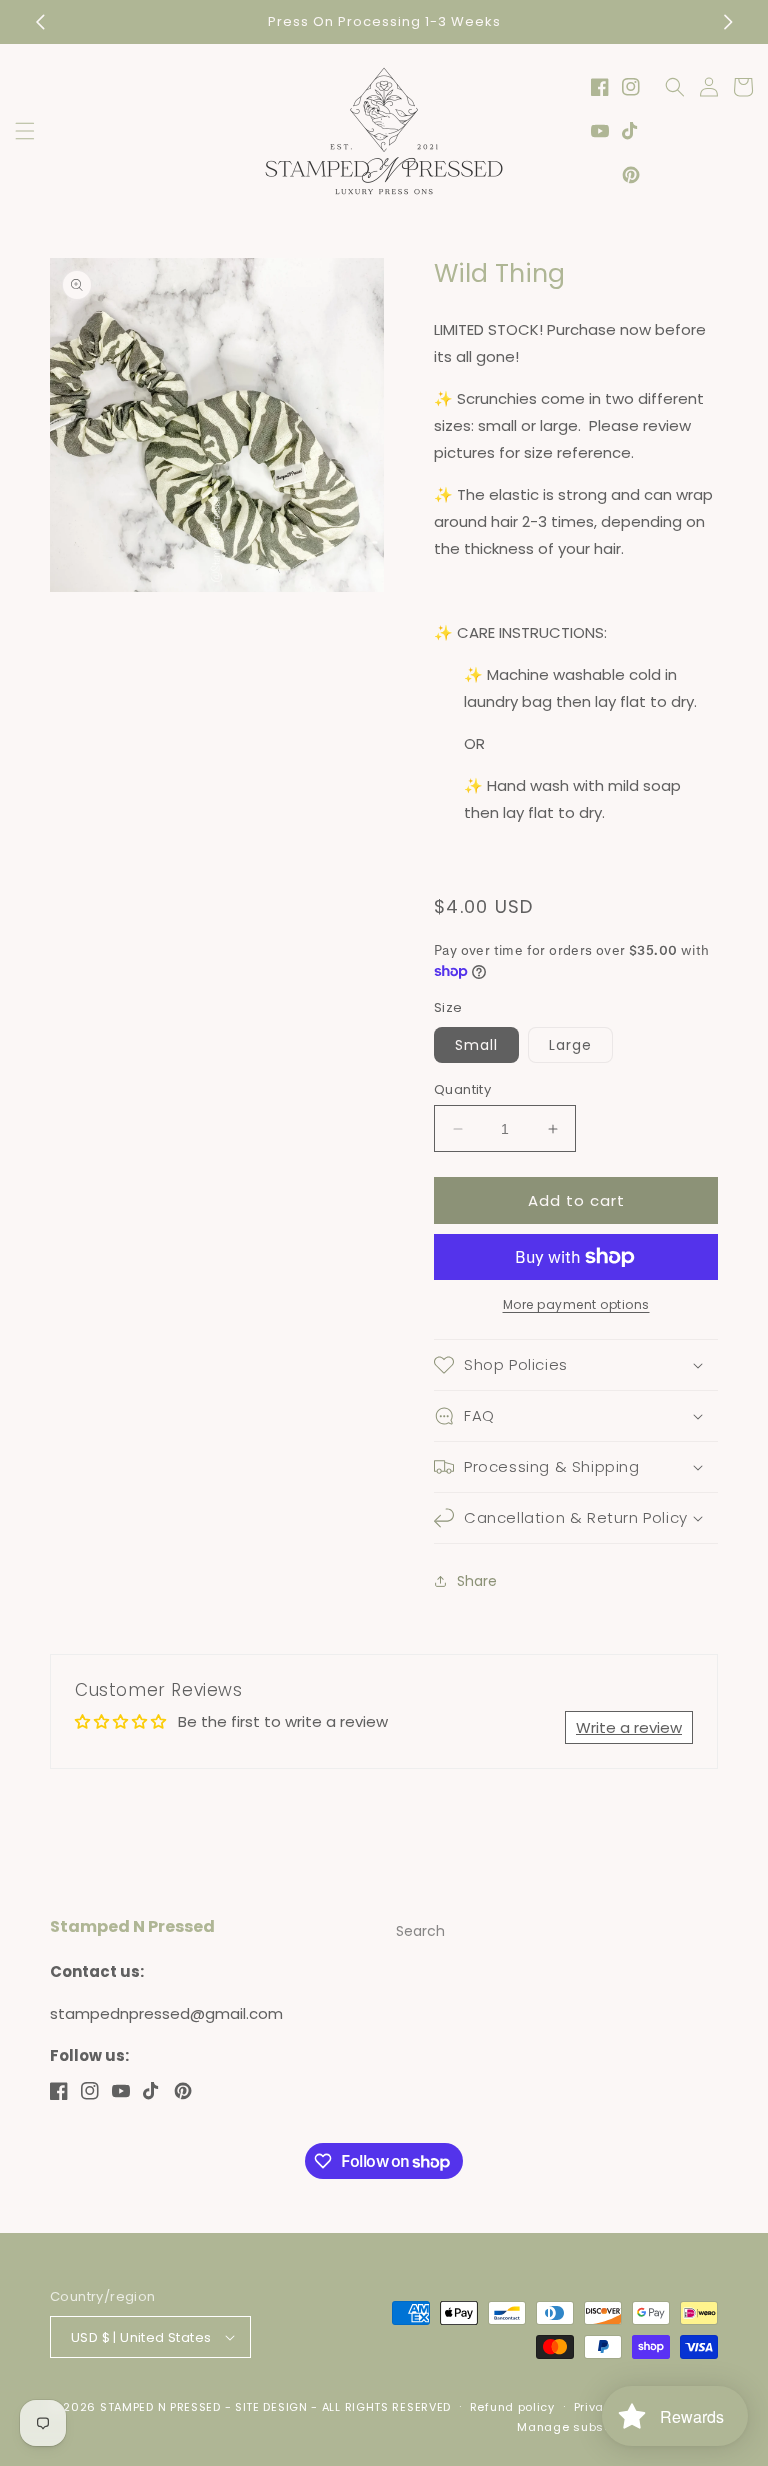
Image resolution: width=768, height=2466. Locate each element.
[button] (25, 131)
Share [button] (477, 1581)
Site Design (271, 2407)
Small (476, 1045)
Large (570, 1045)
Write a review (629, 1727)
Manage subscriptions (588, 2427)
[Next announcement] (728, 22)
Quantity (462, 1089)
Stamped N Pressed (160, 2407)
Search (420, 1931)
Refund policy (512, 2407)
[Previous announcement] (40, 22)
